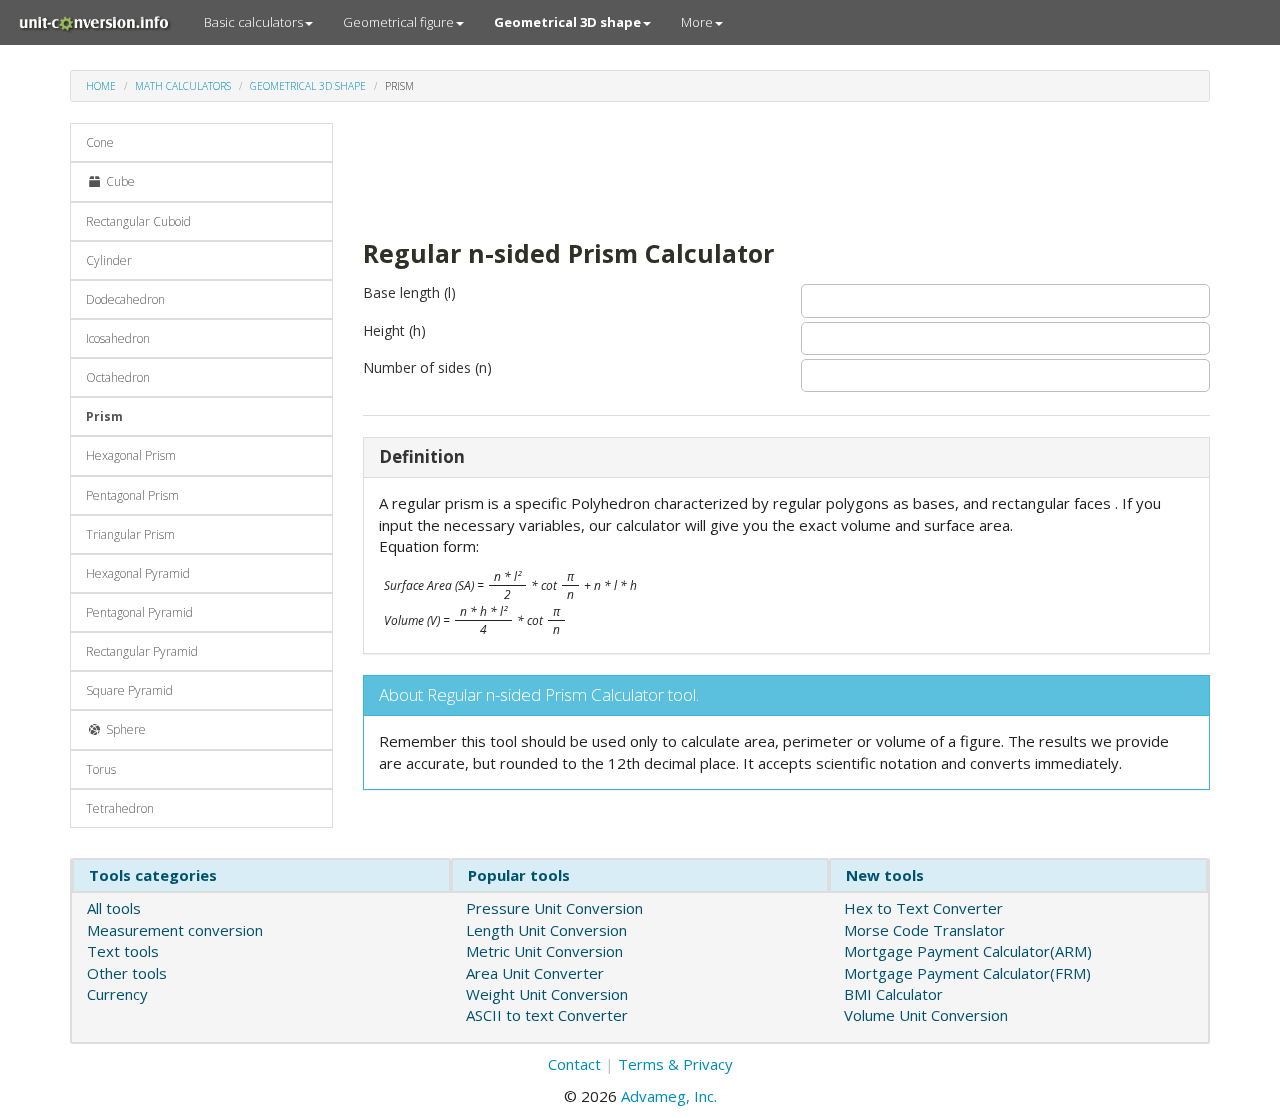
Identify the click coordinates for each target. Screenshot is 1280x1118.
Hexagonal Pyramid (138, 573)
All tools (114, 908)
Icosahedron (118, 338)
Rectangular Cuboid (138, 221)
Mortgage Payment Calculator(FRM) (967, 973)
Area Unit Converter (535, 973)
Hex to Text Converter (923, 908)
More (697, 22)
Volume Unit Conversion (926, 1015)
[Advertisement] (727, 168)
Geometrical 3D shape (308, 86)
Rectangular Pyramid (142, 651)
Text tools (123, 951)
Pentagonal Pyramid (139, 612)
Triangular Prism (130, 534)
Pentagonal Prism (132, 495)
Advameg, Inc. (669, 1096)
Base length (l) (409, 292)
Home (101, 86)
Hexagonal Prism (131, 455)
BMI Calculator (893, 994)
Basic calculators (253, 22)
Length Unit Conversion (546, 930)
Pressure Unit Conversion (554, 908)
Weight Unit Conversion (547, 994)
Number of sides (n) (427, 367)
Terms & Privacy (675, 1064)
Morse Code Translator (924, 930)
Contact (574, 1064)
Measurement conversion (175, 930)
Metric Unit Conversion (544, 951)
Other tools (127, 973)
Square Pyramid (129, 690)
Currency (117, 994)
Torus (101, 769)
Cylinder (109, 260)
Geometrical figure (398, 22)
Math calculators (183, 86)
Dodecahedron (125, 299)
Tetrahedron (120, 808)
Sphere (124, 729)
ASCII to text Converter (547, 1015)
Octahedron (118, 377)
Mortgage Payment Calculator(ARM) (968, 951)
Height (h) (394, 330)
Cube (119, 181)
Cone (100, 142)
